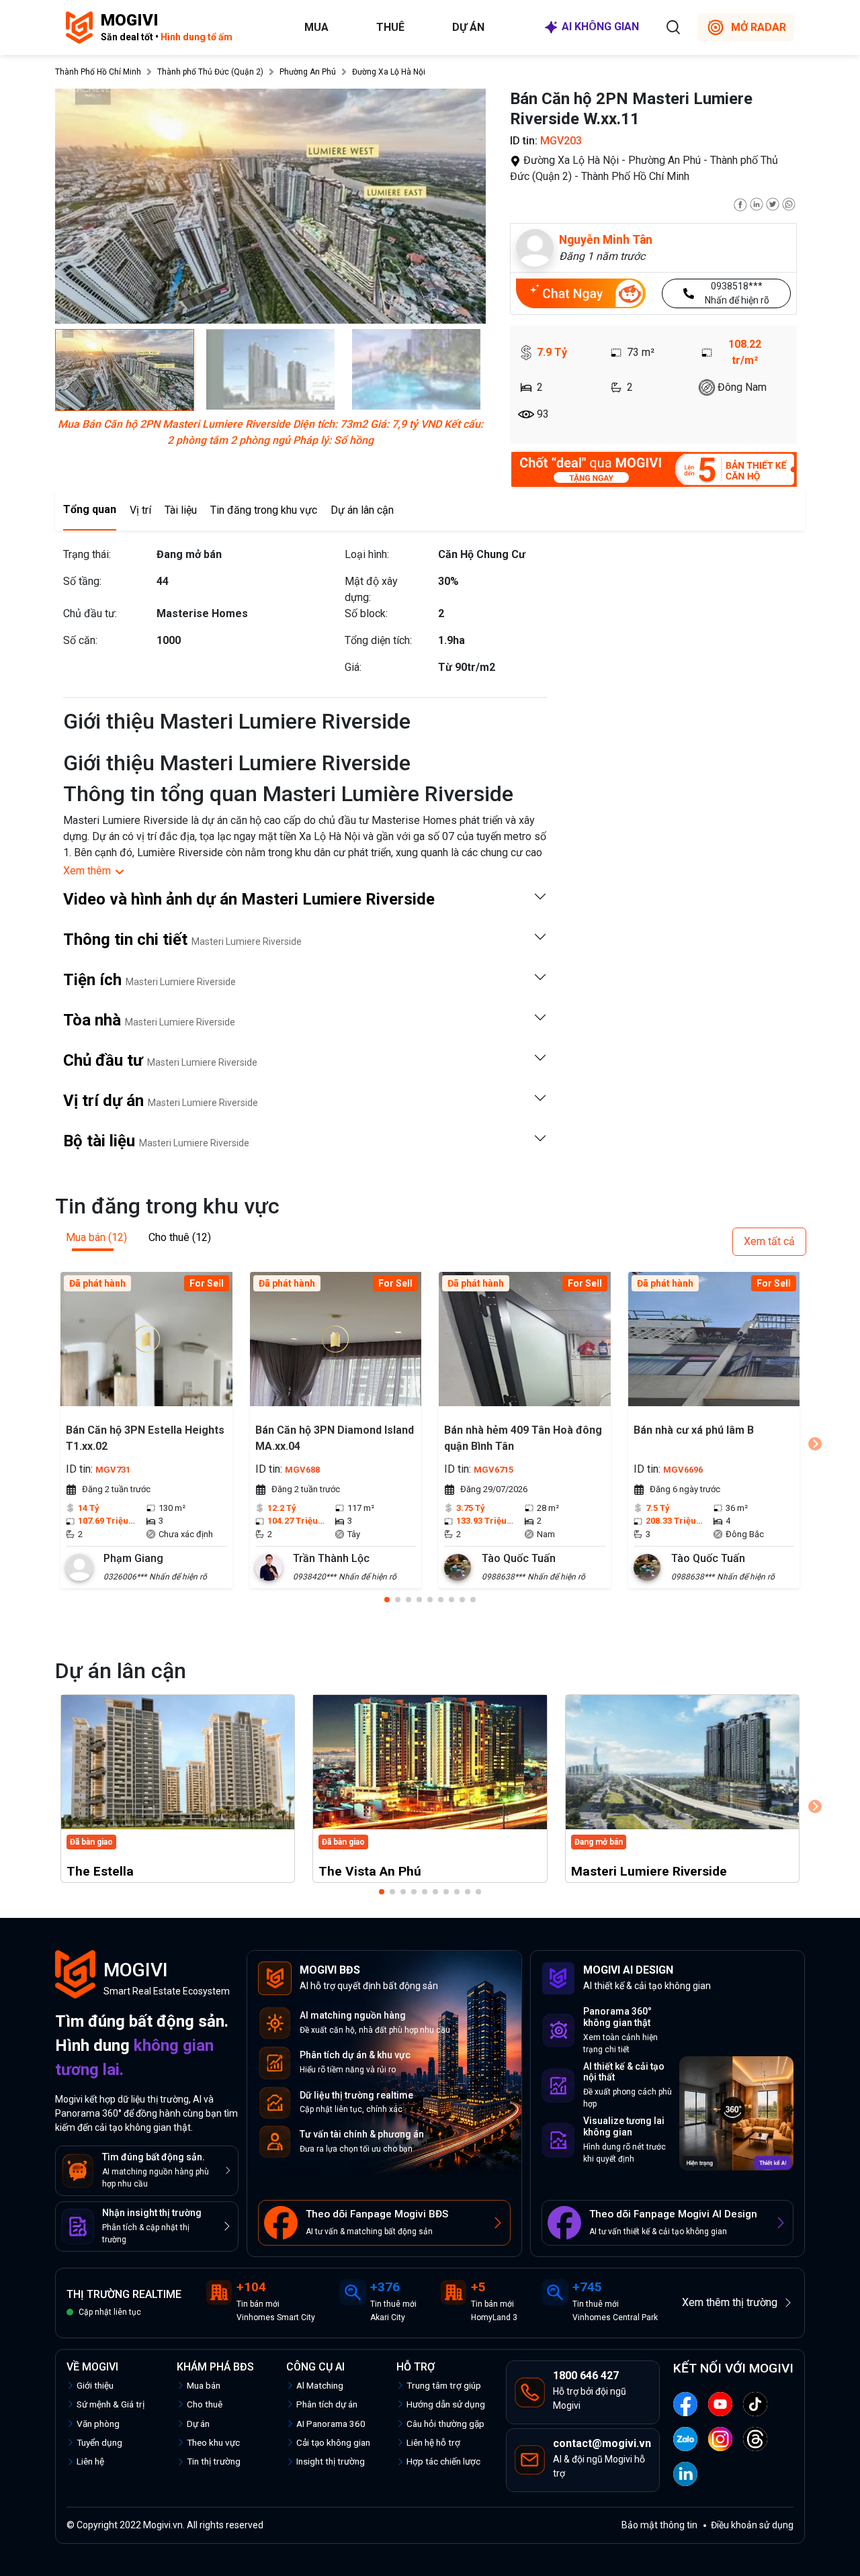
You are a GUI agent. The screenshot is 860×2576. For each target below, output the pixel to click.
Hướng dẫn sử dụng (446, 2404)
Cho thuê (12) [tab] (180, 1237)
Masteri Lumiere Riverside (649, 1871)
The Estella (100, 1871)
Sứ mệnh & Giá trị (111, 2404)
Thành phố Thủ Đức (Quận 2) (210, 72)
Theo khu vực (213, 2442)
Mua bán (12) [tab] (96, 1237)
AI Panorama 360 (331, 2424)
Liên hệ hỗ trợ (433, 2442)
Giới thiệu (95, 2385)
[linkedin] (757, 203)
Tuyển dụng (99, 2442)
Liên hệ (90, 2461)
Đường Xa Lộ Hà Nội (389, 72)
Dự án (468, 27)
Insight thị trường (331, 2461)
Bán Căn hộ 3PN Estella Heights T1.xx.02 (145, 1438)
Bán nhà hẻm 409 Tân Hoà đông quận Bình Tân (523, 1438)
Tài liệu (181, 510)
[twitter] (773, 203)
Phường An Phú (308, 72)
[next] (815, 1444)
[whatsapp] (789, 203)
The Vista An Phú (370, 1871)
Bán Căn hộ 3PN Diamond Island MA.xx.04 (335, 1438)
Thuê (390, 27)
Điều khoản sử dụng (752, 2525)
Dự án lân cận (362, 510)
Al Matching (320, 2385)
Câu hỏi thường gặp (445, 2424)
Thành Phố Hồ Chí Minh (98, 72)
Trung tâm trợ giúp (444, 2385)
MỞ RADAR (759, 27)
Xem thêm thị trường (730, 2302)
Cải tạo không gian (333, 2442)
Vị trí (140, 510)
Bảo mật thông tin (659, 2525)
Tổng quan (90, 509)
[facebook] (740, 203)
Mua (316, 27)
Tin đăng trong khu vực (264, 510)
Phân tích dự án (327, 2404)
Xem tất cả (769, 1241)
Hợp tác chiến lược (443, 2461)
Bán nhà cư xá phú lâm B (694, 1430)
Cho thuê (205, 2404)
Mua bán (204, 2385)
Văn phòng (98, 2424)
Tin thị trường (214, 2461)
